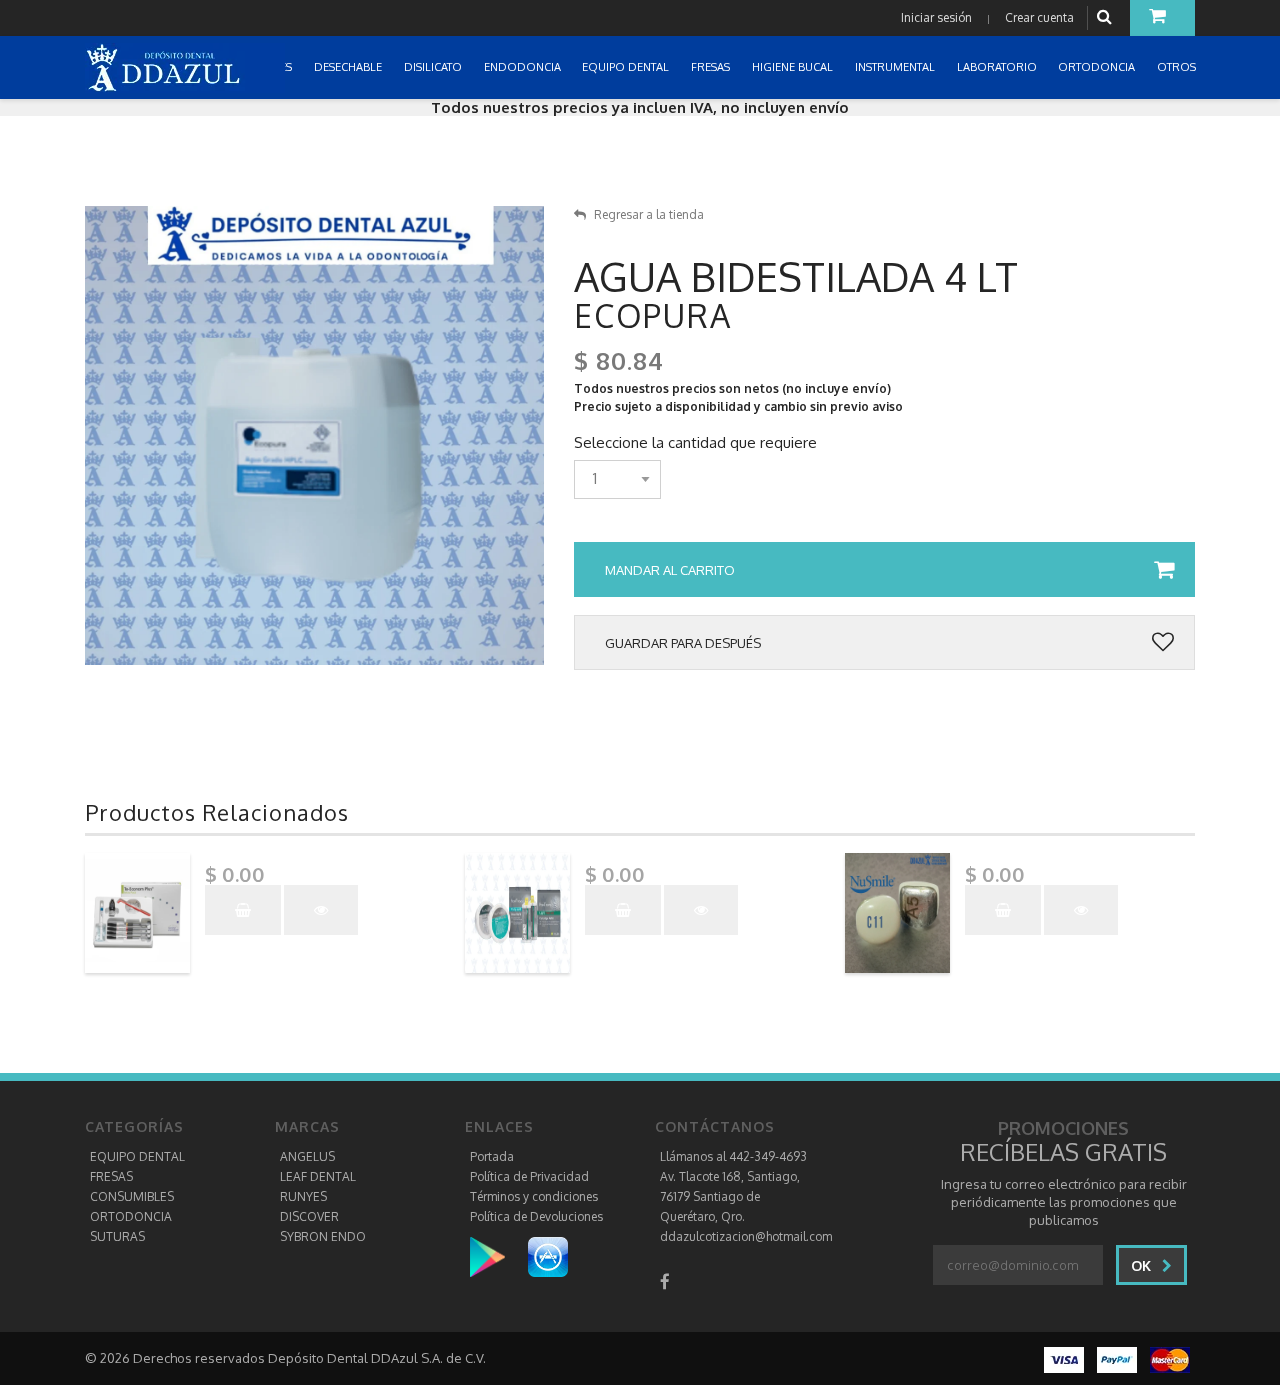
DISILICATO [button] (434, 67)
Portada (492, 1156)
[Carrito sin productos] (1162, 18)
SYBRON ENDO (323, 1236)
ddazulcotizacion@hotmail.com (746, 1236)
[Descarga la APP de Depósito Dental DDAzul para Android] (497, 1256)
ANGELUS (307, 1156)
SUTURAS (117, 1236)
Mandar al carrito (670, 570)
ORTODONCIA (131, 1216)
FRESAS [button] (712, 67)
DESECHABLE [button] (349, 67)
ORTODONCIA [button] (1098, 67)
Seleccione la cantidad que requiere (695, 443)
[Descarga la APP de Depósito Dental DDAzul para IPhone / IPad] (548, 1256)
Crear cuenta (1039, 17)
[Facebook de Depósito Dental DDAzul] (665, 1281)
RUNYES (303, 1196)
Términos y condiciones (534, 1196)
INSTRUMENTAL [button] (896, 67)
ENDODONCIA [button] (524, 67)
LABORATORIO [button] (998, 67)
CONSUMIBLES (132, 1196)
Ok (1143, 1265)
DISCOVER (309, 1216)
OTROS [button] (1178, 67)
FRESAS (111, 1176)
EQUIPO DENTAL (137, 1156)
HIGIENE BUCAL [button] (794, 67)
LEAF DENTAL (318, 1176)
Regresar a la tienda (649, 214)
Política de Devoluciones (536, 1216)
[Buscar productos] (1107, 17)
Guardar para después (683, 643)
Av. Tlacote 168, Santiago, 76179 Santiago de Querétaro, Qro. (730, 1196)
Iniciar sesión (936, 17)
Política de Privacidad (529, 1176)
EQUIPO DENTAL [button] (627, 67)
